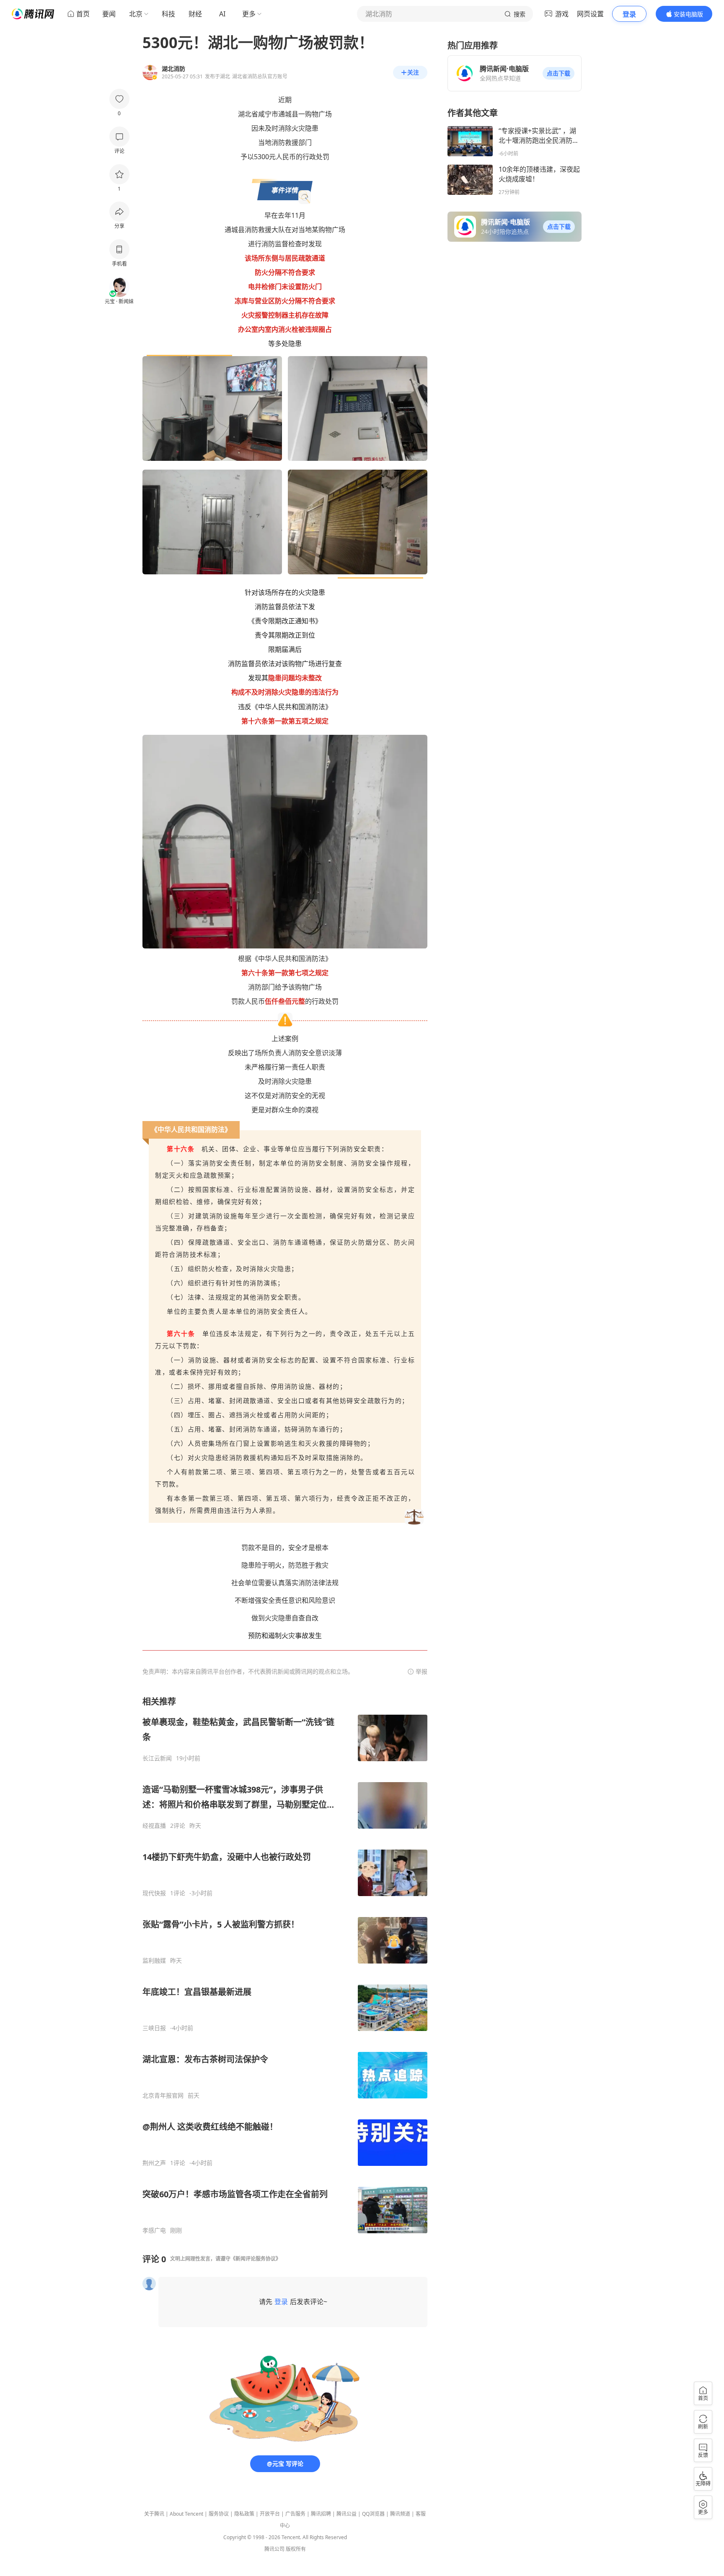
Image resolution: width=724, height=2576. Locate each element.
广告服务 (295, 2514)
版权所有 (296, 2549)
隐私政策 (244, 2514)
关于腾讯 (154, 2514)
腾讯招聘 (321, 2514)
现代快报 (154, 1893)
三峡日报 (154, 2028)
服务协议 (219, 2514)
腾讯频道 (400, 2514)
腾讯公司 (274, 2549)
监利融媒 (154, 1961)
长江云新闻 (157, 1758)
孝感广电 (154, 2230)
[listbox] (285, 1965)
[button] (559, 73)
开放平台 (270, 2514)
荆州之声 (154, 2163)
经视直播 (154, 1826)
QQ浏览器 (373, 2514)
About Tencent (186, 2514)
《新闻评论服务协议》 (256, 2259)
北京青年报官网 (163, 2095)
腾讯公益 (346, 2514)
